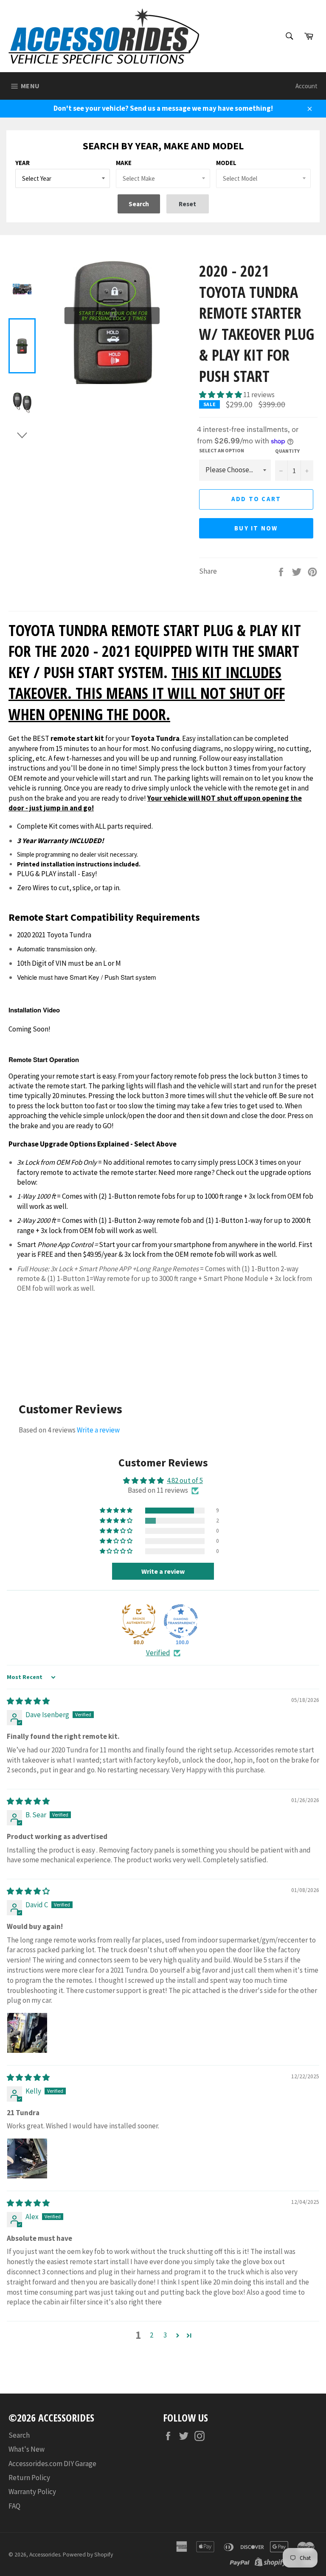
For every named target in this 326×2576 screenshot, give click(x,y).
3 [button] (165, 2335)
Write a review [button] (163, 1571)
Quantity (287, 451)
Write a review (98, 1430)
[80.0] (139, 1621)
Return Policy (29, 2478)
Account (306, 86)
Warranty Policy (32, 2492)
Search (19, 2435)
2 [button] (152, 2335)
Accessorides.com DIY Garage (52, 2464)
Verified (158, 1653)
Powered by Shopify (88, 2555)
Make (124, 163)
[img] (28, 1701)
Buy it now (256, 528)
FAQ (14, 2506)
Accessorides (45, 2555)
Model (226, 163)
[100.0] (181, 1621)
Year (22, 163)
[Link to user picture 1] (27, 2033)
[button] (221, 395)
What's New (27, 2449)
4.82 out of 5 (185, 1480)
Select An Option (222, 450)
